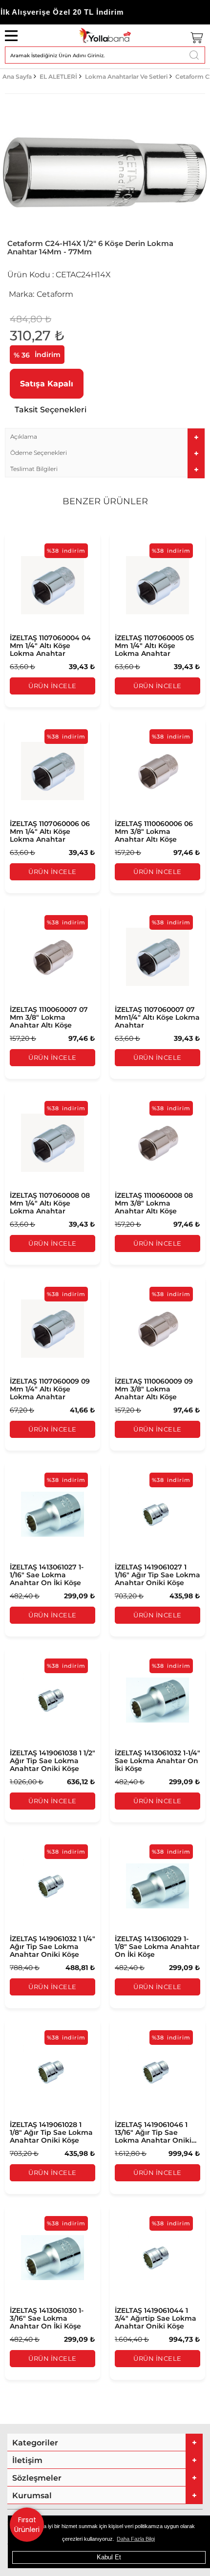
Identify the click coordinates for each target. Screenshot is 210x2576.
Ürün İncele (52, 686)
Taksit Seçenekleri (51, 410)
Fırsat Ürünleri (27, 2525)
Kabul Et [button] (109, 2557)
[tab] (105, 437)
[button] (105, 437)
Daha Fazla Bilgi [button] (136, 2539)
